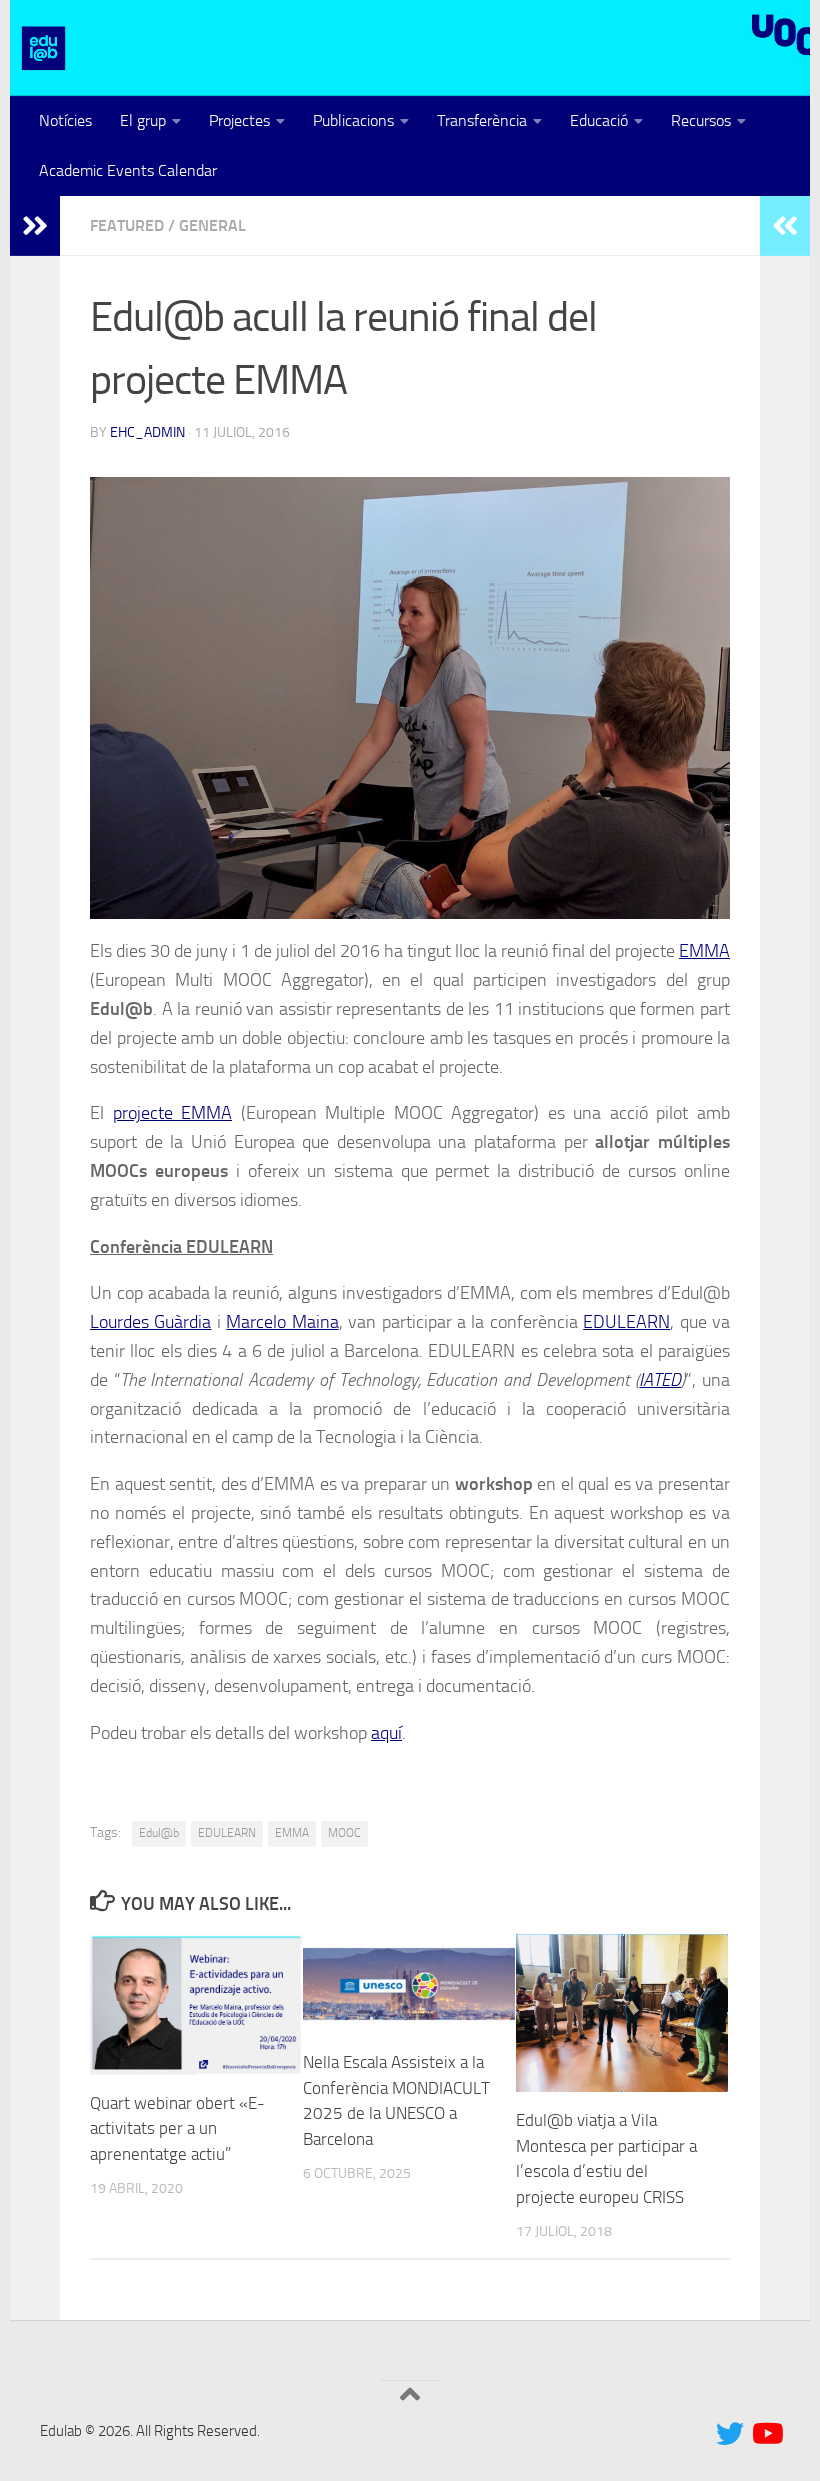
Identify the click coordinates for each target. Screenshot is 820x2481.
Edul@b (159, 1833)
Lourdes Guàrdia (150, 1322)
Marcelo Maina (282, 1322)
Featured (127, 225)
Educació (599, 120)
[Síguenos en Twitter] (730, 2434)
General (212, 225)
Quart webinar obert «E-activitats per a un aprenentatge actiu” (177, 2128)
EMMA (704, 951)
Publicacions (353, 120)
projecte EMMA (173, 1113)
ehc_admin (147, 432)
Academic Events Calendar (128, 170)
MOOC (344, 1833)
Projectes (239, 120)
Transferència (482, 120)
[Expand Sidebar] (35, 226)
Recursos (701, 120)
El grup (143, 120)
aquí (386, 1733)
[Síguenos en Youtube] (766, 2434)
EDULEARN (626, 1322)
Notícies (65, 120)
